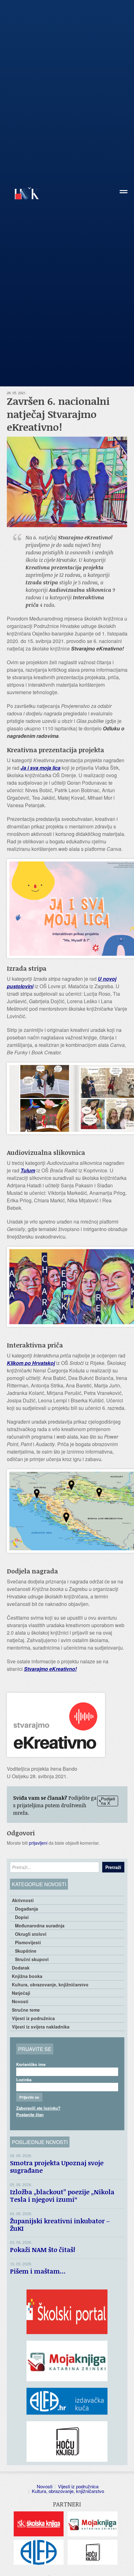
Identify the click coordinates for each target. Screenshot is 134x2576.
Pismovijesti (28, 1942)
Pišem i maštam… (38, 2271)
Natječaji (21, 1993)
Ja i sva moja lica (41, 768)
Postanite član (30, 2115)
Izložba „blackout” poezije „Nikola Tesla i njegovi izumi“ (62, 2196)
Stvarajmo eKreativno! (50, 1669)
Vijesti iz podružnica (33, 2018)
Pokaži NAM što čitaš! (43, 2250)
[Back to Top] (126, 2565)
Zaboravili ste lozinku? (38, 2108)
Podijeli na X (108, 1801)
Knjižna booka (27, 1976)
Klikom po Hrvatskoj (31, 1363)
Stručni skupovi (32, 1959)
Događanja (26, 1909)
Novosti (20, 2001)
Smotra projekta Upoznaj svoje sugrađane (57, 2166)
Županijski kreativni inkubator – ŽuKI (60, 2225)
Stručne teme (26, 2010)
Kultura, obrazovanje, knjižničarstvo (50, 1985)
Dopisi (22, 1917)
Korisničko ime (31, 2064)
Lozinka (24, 2080)
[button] (124, 194)
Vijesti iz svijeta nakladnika (41, 2027)
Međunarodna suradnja (40, 1926)
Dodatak (21, 1968)
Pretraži (113, 1867)
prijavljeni (38, 1843)
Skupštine (26, 1951)
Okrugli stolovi (31, 1934)
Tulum (28, 1170)
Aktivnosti (23, 1900)
